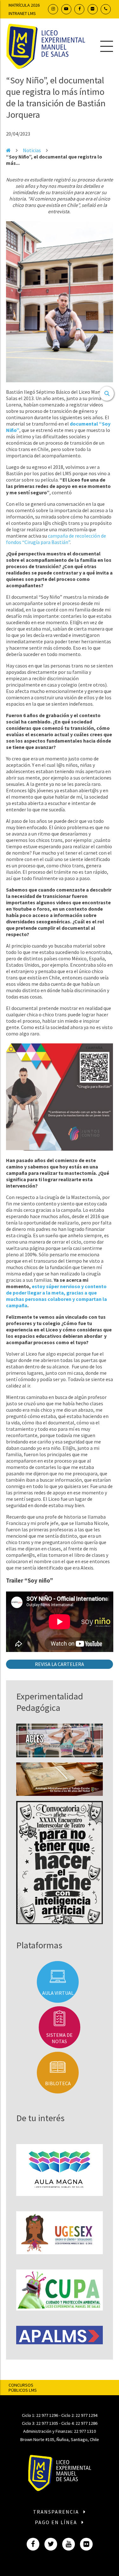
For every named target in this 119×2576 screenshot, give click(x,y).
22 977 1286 (86, 2423)
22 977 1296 (47, 2415)
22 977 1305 (47, 2423)
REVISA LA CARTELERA (60, 1664)
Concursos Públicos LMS (23, 2388)
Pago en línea (57, 2522)
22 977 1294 (86, 2415)
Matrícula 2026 (24, 5)
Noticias (32, 150)
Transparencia (57, 2512)
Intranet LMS (22, 13)
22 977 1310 (85, 2431)
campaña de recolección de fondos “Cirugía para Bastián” (56, 539)
